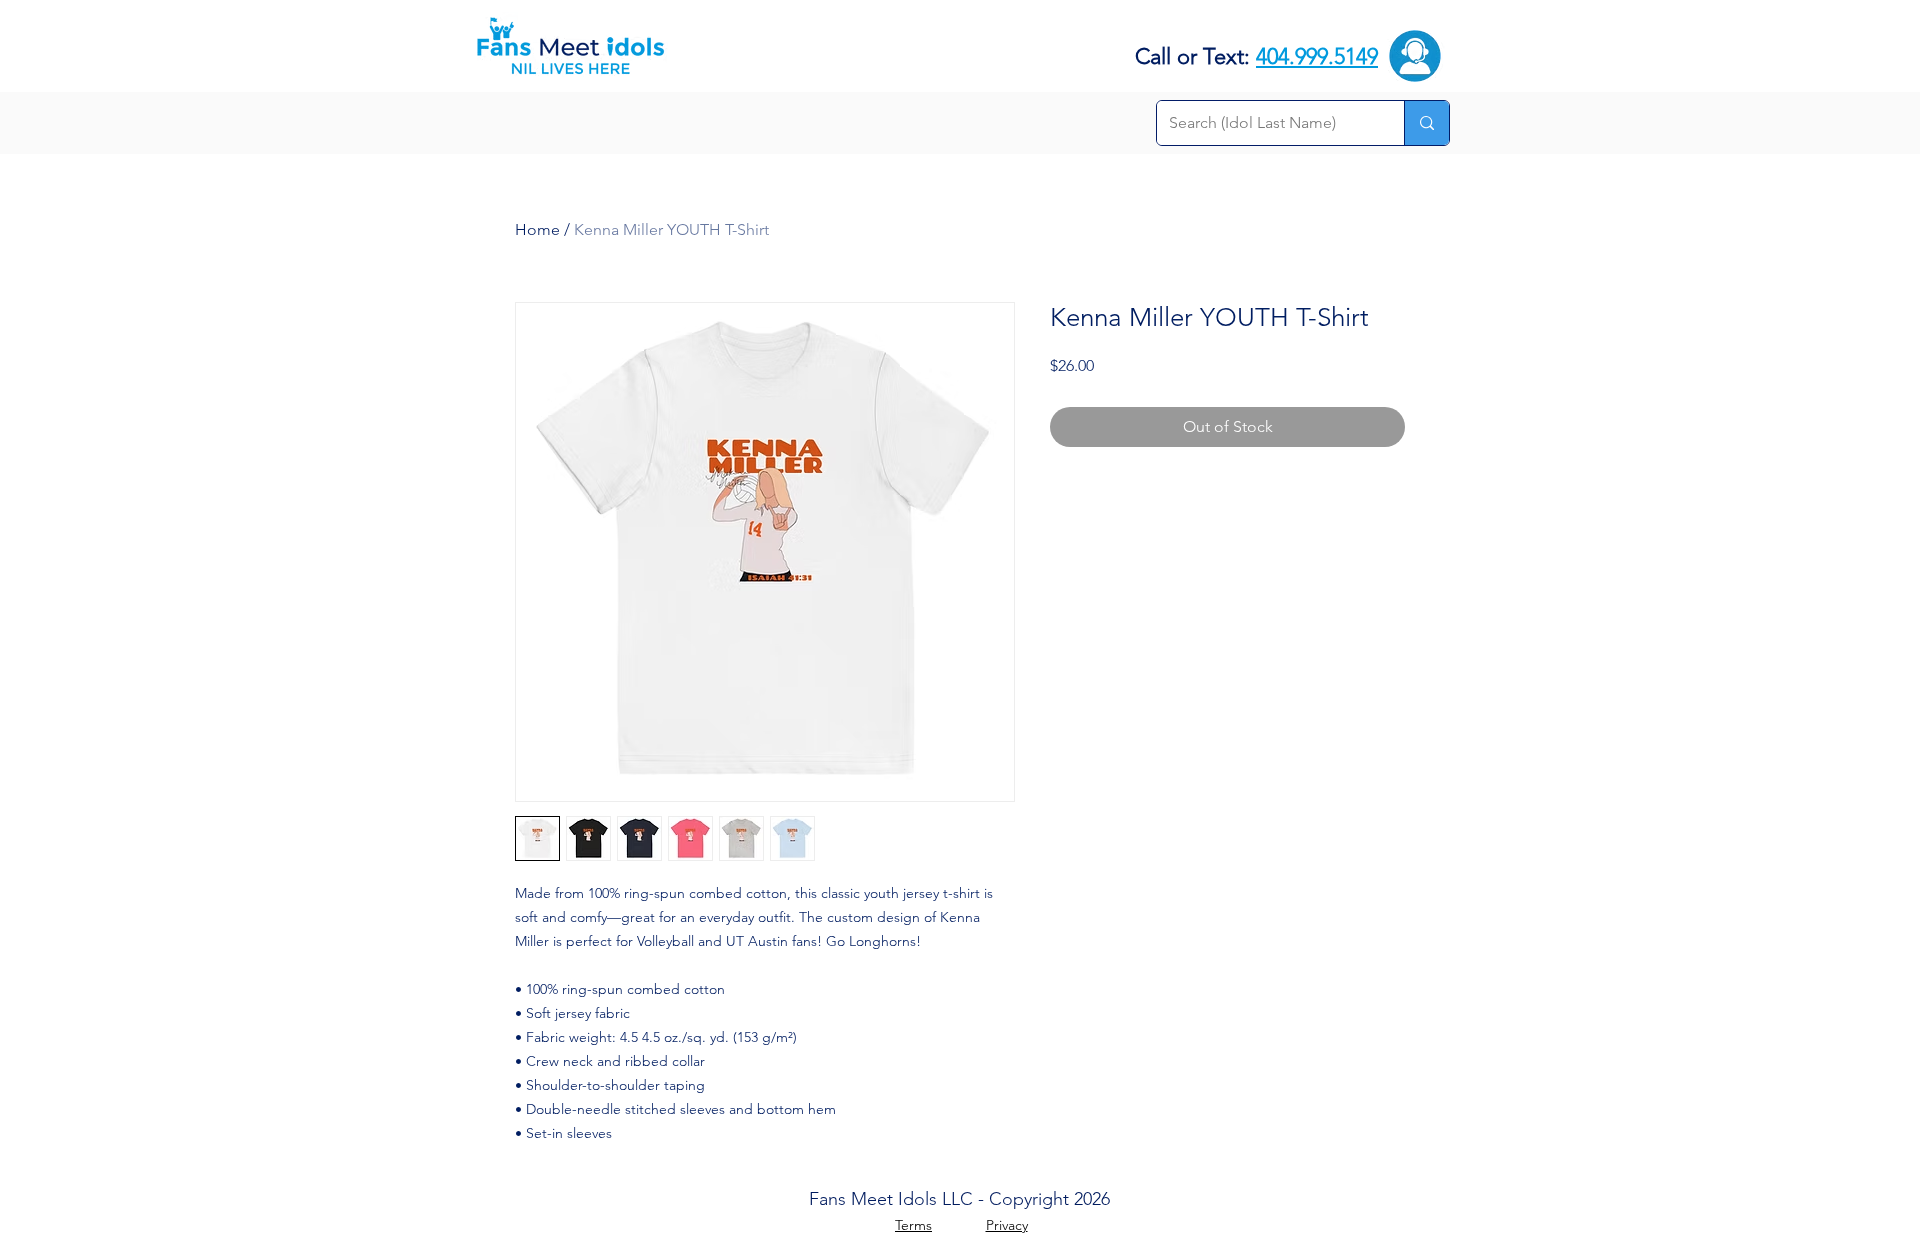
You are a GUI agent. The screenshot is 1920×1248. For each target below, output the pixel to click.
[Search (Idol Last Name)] (1426, 123)
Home (537, 229)
